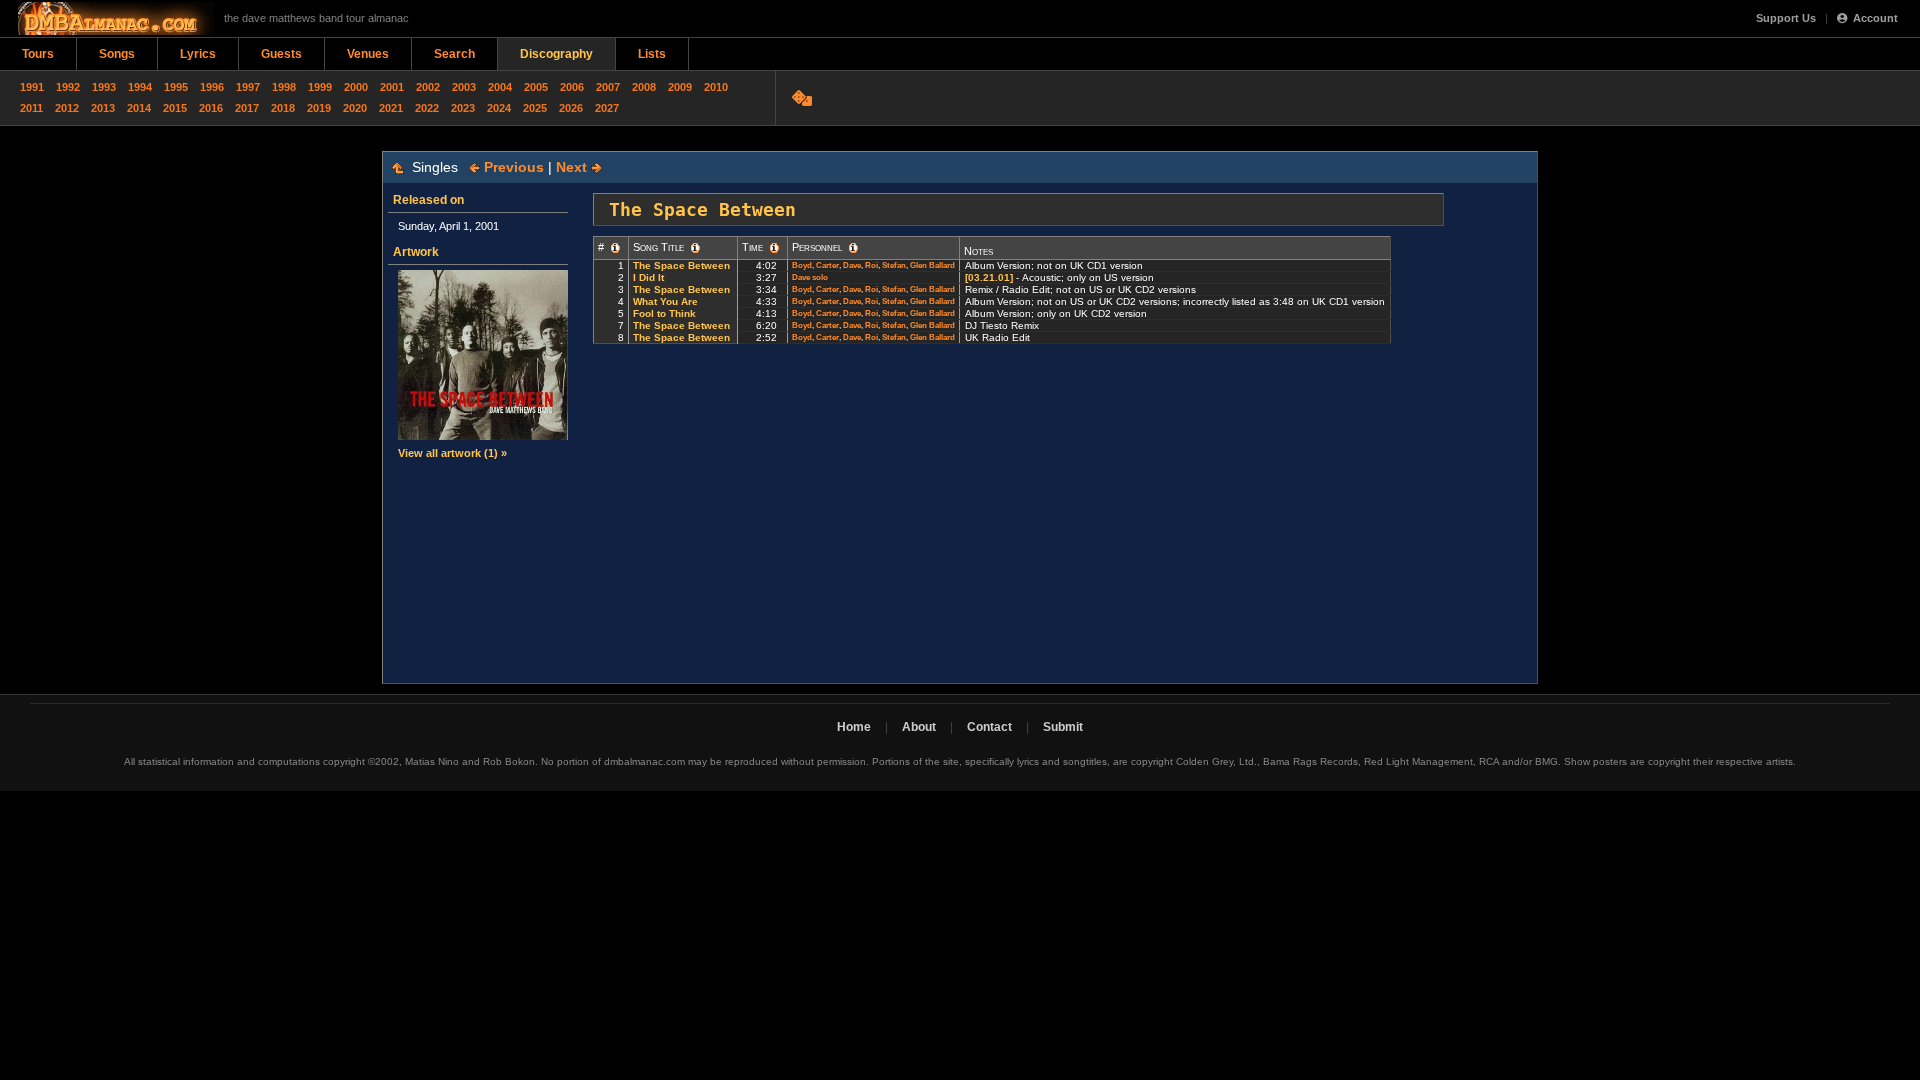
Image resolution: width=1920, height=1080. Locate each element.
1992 (68, 87)
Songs (117, 54)
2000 (356, 87)
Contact (989, 727)
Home (854, 727)
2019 (319, 108)
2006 (572, 87)
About (919, 727)
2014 (139, 108)
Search (454, 54)
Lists (652, 54)
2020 (355, 108)
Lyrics (198, 54)
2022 (427, 108)
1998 (284, 87)
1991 (32, 87)
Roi (871, 265)
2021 (391, 108)
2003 (464, 87)
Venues (368, 54)
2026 (571, 108)
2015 (175, 108)
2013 (103, 108)
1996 (212, 87)
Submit (1063, 727)
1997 (248, 87)
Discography (556, 54)
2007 (608, 87)
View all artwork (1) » (452, 453)
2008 (644, 87)
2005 (536, 87)
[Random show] (804, 98)
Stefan (894, 265)
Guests (281, 54)
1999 (320, 87)
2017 (247, 108)
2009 (680, 87)
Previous (512, 167)
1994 (140, 87)
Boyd (802, 265)
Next (573, 167)
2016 (211, 108)
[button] (615, 248)
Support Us (1786, 18)
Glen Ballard (932, 265)
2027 (607, 108)
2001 (392, 87)
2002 (428, 87)
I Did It (648, 277)
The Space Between (681, 265)
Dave (852, 265)
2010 (716, 87)
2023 (463, 108)
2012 (67, 108)
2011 (31, 108)
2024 (499, 108)
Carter (827, 265)
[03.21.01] (989, 277)
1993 (104, 87)
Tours (38, 54)
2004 (500, 87)
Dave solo (810, 277)
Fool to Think (664, 313)
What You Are (665, 301)
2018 (283, 108)
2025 (535, 108)
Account (1875, 18)
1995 (176, 87)
